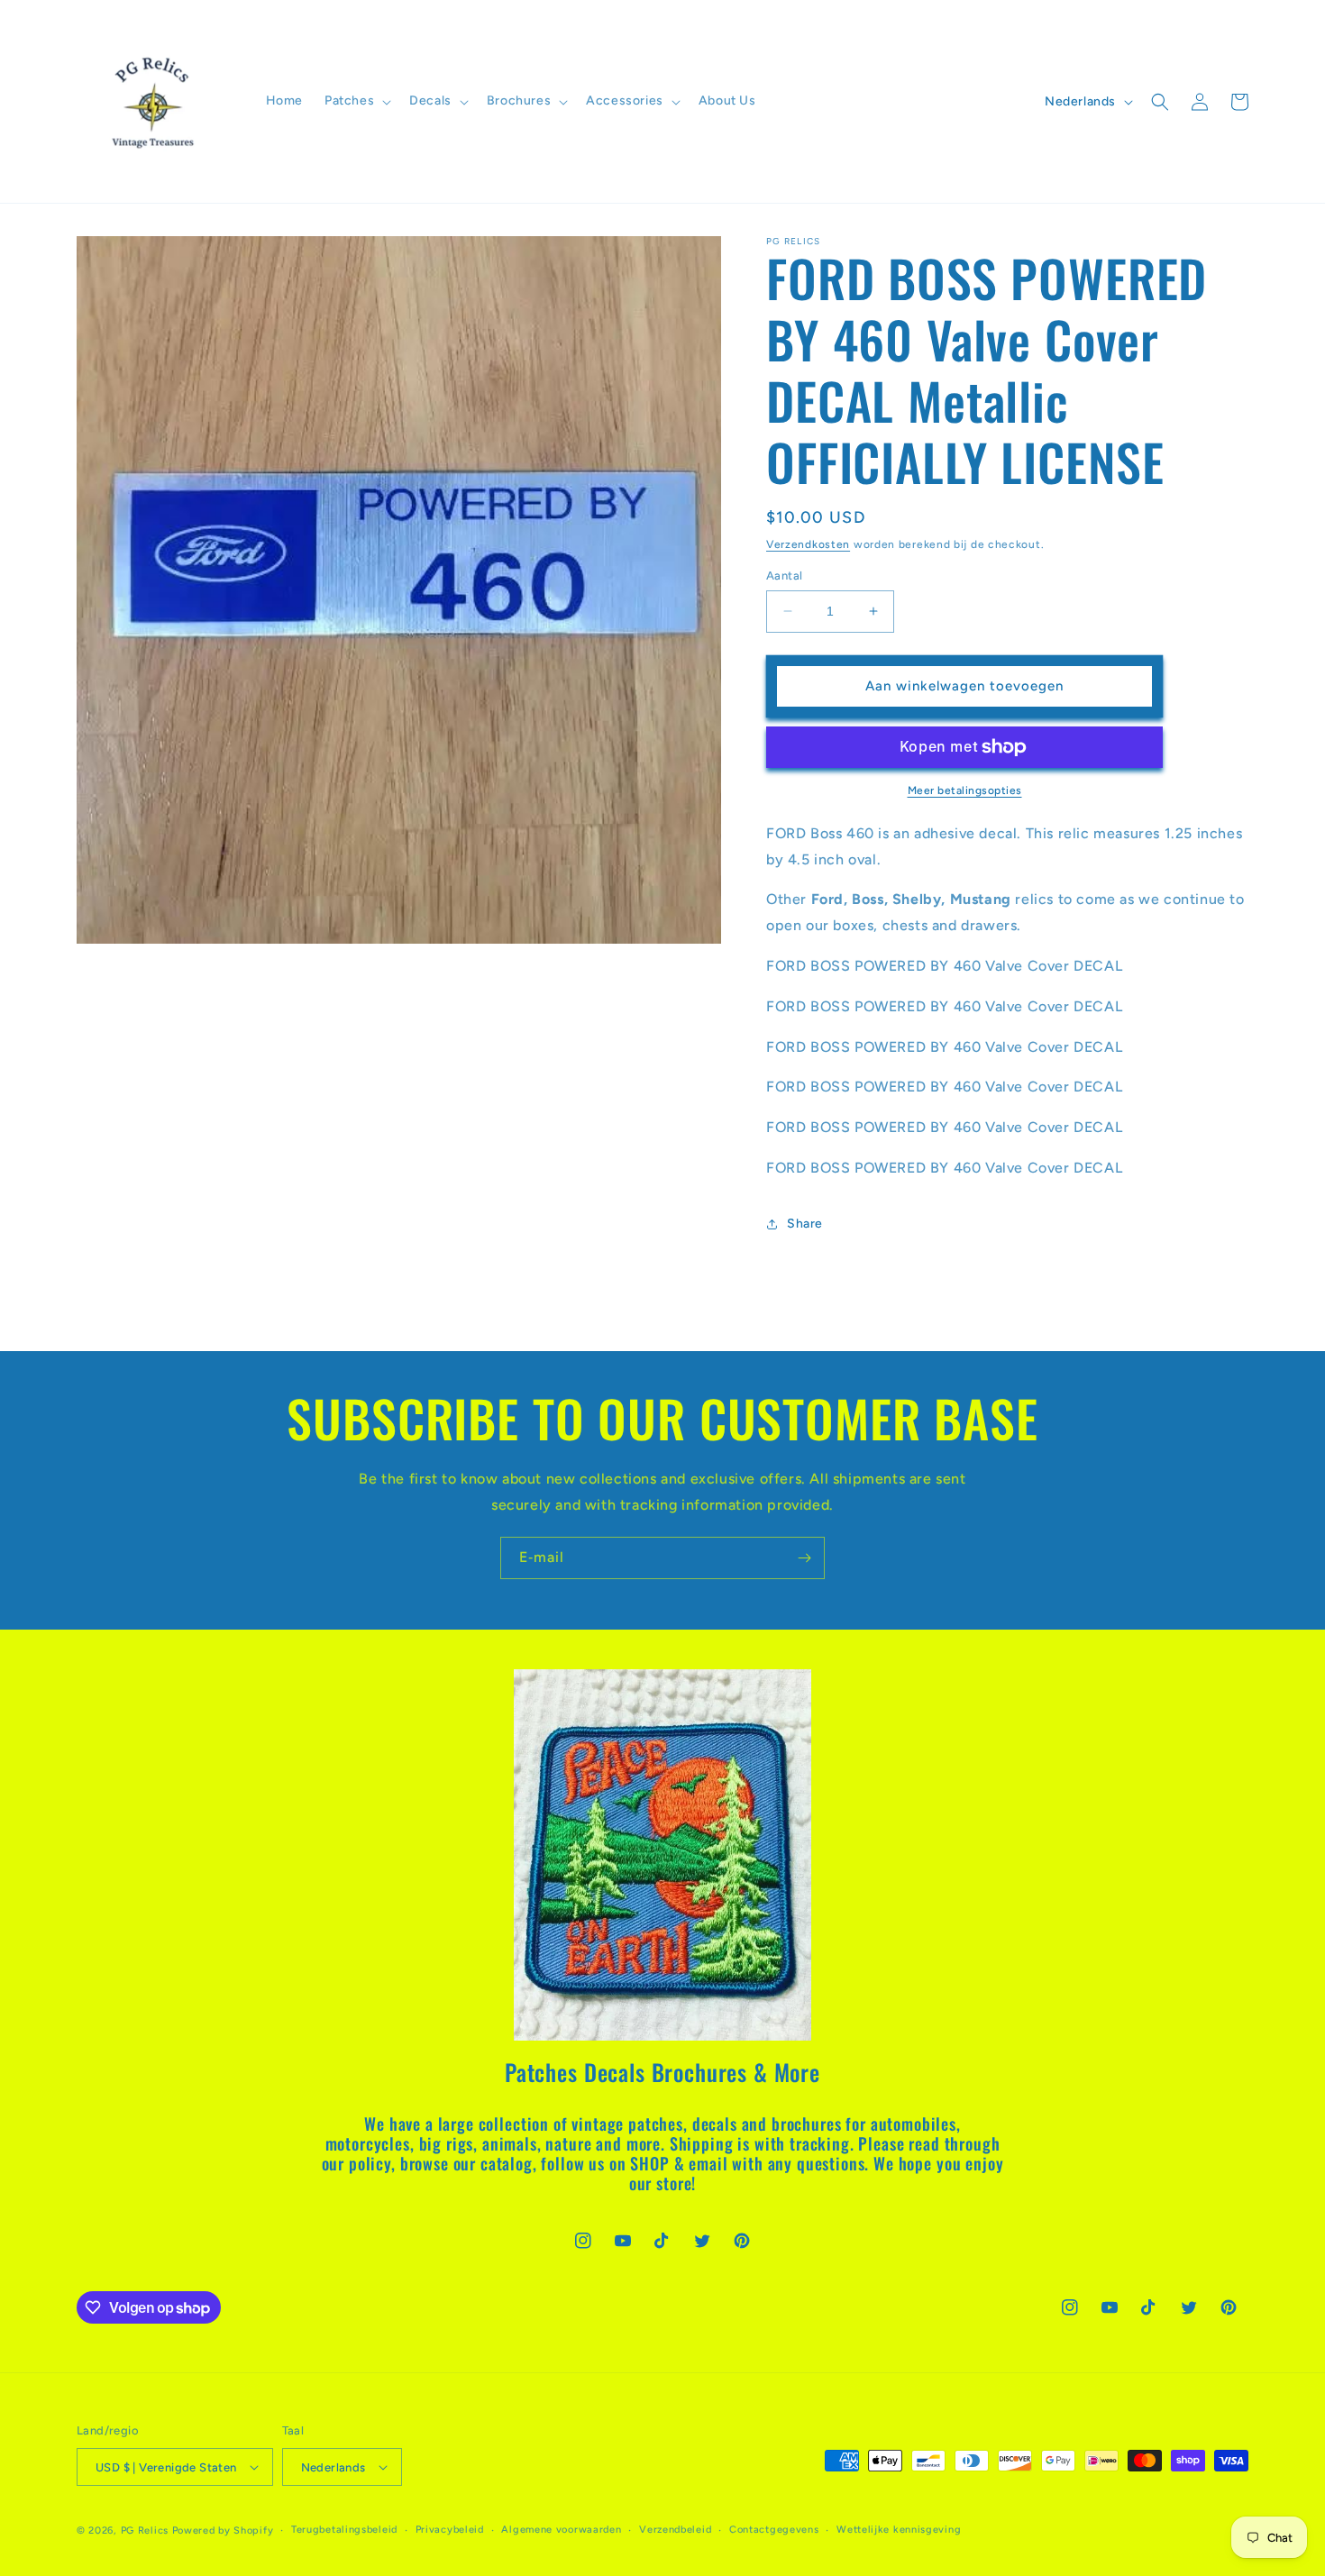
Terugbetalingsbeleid (344, 2530)
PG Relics (145, 2530)
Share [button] (805, 1224)
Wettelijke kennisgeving (899, 2530)
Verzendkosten (808, 544)
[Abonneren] (804, 1558)
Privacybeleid (450, 2530)
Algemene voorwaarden (561, 2530)
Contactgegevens (774, 2530)
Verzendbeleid (675, 2530)
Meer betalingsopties (965, 790)
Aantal (784, 575)
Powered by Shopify (223, 2530)
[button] (356, 101)
